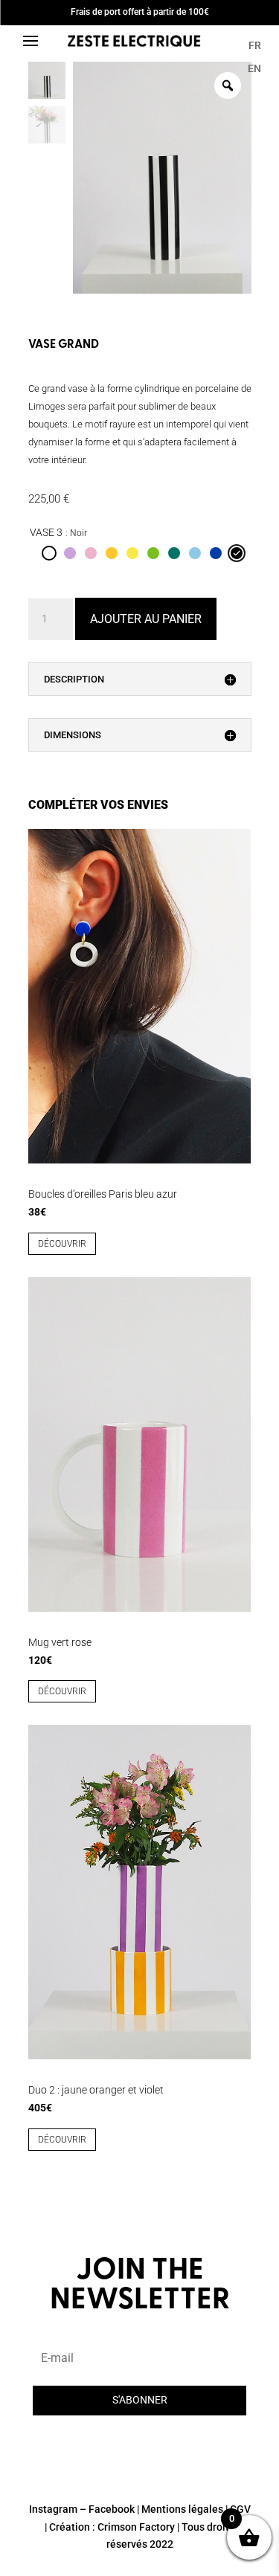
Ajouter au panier (146, 619)
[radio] (49, 553)
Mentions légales (182, 2509)
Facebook (112, 2509)
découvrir (62, 1244)
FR (255, 45)
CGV (240, 2509)
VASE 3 (46, 532)
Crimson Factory (136, 2527)
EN (254, 68)
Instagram (53, 2509)
